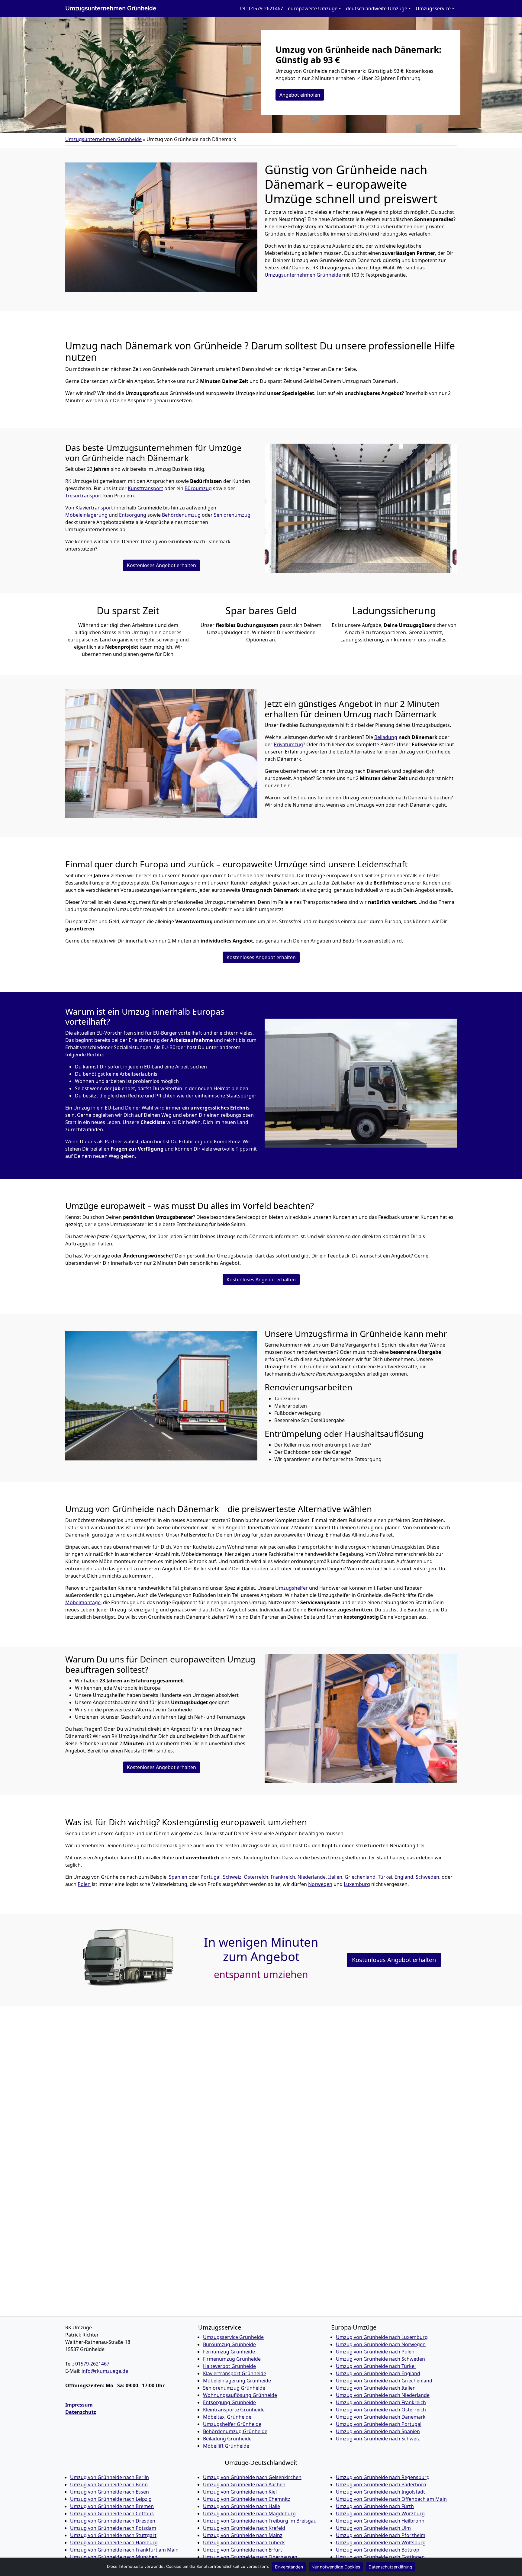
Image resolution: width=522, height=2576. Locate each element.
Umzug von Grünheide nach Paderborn (381, 2484)
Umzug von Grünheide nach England (378, 2373)
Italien (335, 1877)
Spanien (178, 1877)
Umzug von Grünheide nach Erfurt (243, 2550)
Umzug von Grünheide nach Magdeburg (249, 2513)
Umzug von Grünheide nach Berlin (110, 2477)
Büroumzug (198, 488)
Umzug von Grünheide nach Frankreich (381, 2402)
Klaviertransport (94, 508)
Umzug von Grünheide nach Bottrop (378, 2550)
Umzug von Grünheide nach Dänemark (381, 2417)
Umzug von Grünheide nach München (114, 2557)
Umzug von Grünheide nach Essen (110, 2492)
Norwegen (320, 1884)
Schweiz (232, 1877)
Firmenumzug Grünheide (232, 2359)
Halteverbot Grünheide (229, 2366)
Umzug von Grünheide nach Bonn (109, 2484)
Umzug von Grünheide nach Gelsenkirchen (252, 2477)
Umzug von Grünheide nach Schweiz (378, 2439)
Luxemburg (357, 1884)
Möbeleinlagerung (87, 515)
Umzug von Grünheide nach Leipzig (111, 2499)
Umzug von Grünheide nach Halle (242, 2506)
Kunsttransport (145, 488)
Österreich (256, 1877)
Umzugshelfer (292, 1588)
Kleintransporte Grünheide (234, 2410)
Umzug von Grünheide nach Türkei (376, 2366)
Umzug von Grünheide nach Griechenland (384, 2381)
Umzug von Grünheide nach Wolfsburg (381, 2542)
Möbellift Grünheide (226, 2446)
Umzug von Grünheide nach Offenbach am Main (391, 2499)
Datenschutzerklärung (390, 2567)
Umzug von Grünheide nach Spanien (378, 2431)
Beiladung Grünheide (227, 2439)
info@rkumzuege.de (105, 2371)
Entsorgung (133, 515)
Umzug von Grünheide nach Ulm (373, 2528)
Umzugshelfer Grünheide (232, 2424)
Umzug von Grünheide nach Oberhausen (250, 2557)
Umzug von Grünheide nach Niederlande (383, 2395)
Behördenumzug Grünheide (235, 2431)
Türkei (385, 1877)
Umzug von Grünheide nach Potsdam (113, 2528)
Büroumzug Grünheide (229, 2344)
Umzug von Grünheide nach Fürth (375, 2506)
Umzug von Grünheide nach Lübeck (244, 2542)
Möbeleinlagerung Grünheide (237, 2381)
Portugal (211, 1877)
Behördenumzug (181, 515)
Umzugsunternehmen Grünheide (111, 8)
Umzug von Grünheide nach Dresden (113, 2521)
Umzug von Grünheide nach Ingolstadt (380, 2492)
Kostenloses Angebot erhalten (161, 565)
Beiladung (386, 737)
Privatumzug (288, 744)
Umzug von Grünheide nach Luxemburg (382, 2337)
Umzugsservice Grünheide (233, 2337)
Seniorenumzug (232, 515)
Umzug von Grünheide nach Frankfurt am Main (124, 2550)
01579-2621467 (92, 2364)
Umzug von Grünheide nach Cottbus (112, 2513)
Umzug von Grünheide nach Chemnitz (247, 2499)
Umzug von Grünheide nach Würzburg (380, 2513)
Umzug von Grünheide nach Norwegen (381, 2344)
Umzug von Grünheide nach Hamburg (114, 2542)
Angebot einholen (300, 95)
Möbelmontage (83, 1602)
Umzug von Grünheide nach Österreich (381, 2410)
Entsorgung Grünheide (229, 2402)
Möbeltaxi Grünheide (227, 2417)
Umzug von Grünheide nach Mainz (243, 2535)
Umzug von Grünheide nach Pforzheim (381, 2535)
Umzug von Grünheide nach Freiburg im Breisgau (260, 2521)
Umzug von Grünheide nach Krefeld (244, 2528)
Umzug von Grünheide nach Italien (376, 2388)
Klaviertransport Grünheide (235, 2373)
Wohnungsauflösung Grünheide (240, 2395)
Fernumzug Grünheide (229, 2352)
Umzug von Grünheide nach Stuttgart (113, 2535)
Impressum (79, 2405)
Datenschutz (81, 2412)
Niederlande (312, 1877)
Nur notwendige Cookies (336, 2567)
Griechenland (360, 1877)
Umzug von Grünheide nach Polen (375, 2352)
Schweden (427, 1877)
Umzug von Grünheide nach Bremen (112, 2506)
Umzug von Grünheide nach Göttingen (380, 2557)
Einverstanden (289, 2567)
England (404, 1877)
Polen (84, 1884)
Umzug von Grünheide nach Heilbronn (380, 2521)
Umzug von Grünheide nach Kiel (240, 2492)
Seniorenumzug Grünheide (234, 2388)
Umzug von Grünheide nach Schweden (380, 2359)
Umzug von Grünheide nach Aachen (244, 2484)
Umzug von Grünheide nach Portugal (379, 2424)
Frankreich (283, 1877)
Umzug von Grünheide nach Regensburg (383, 2477)
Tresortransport (84, 496)
